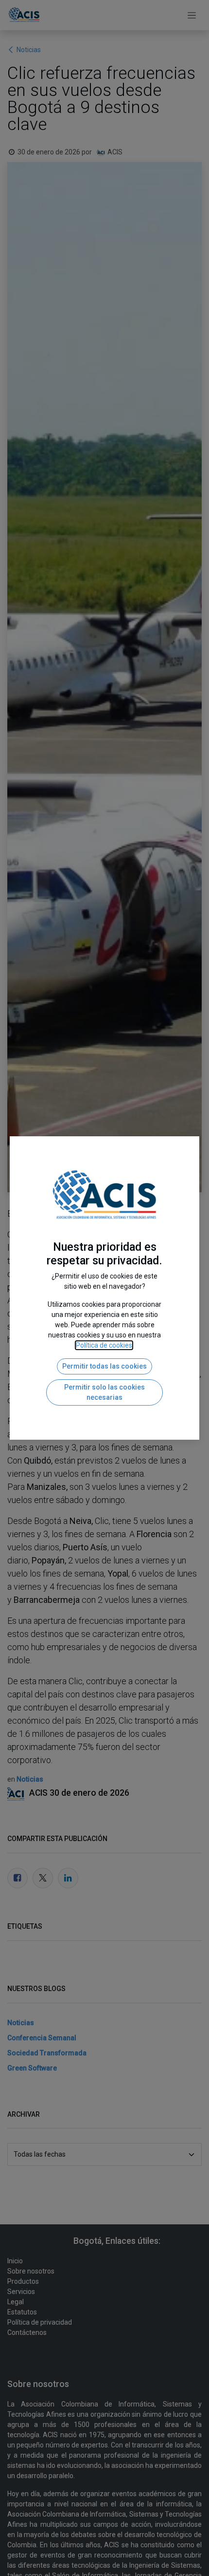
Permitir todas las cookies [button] (104, 1366)
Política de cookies (104, 1345)
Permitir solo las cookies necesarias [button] (104, 1392)
